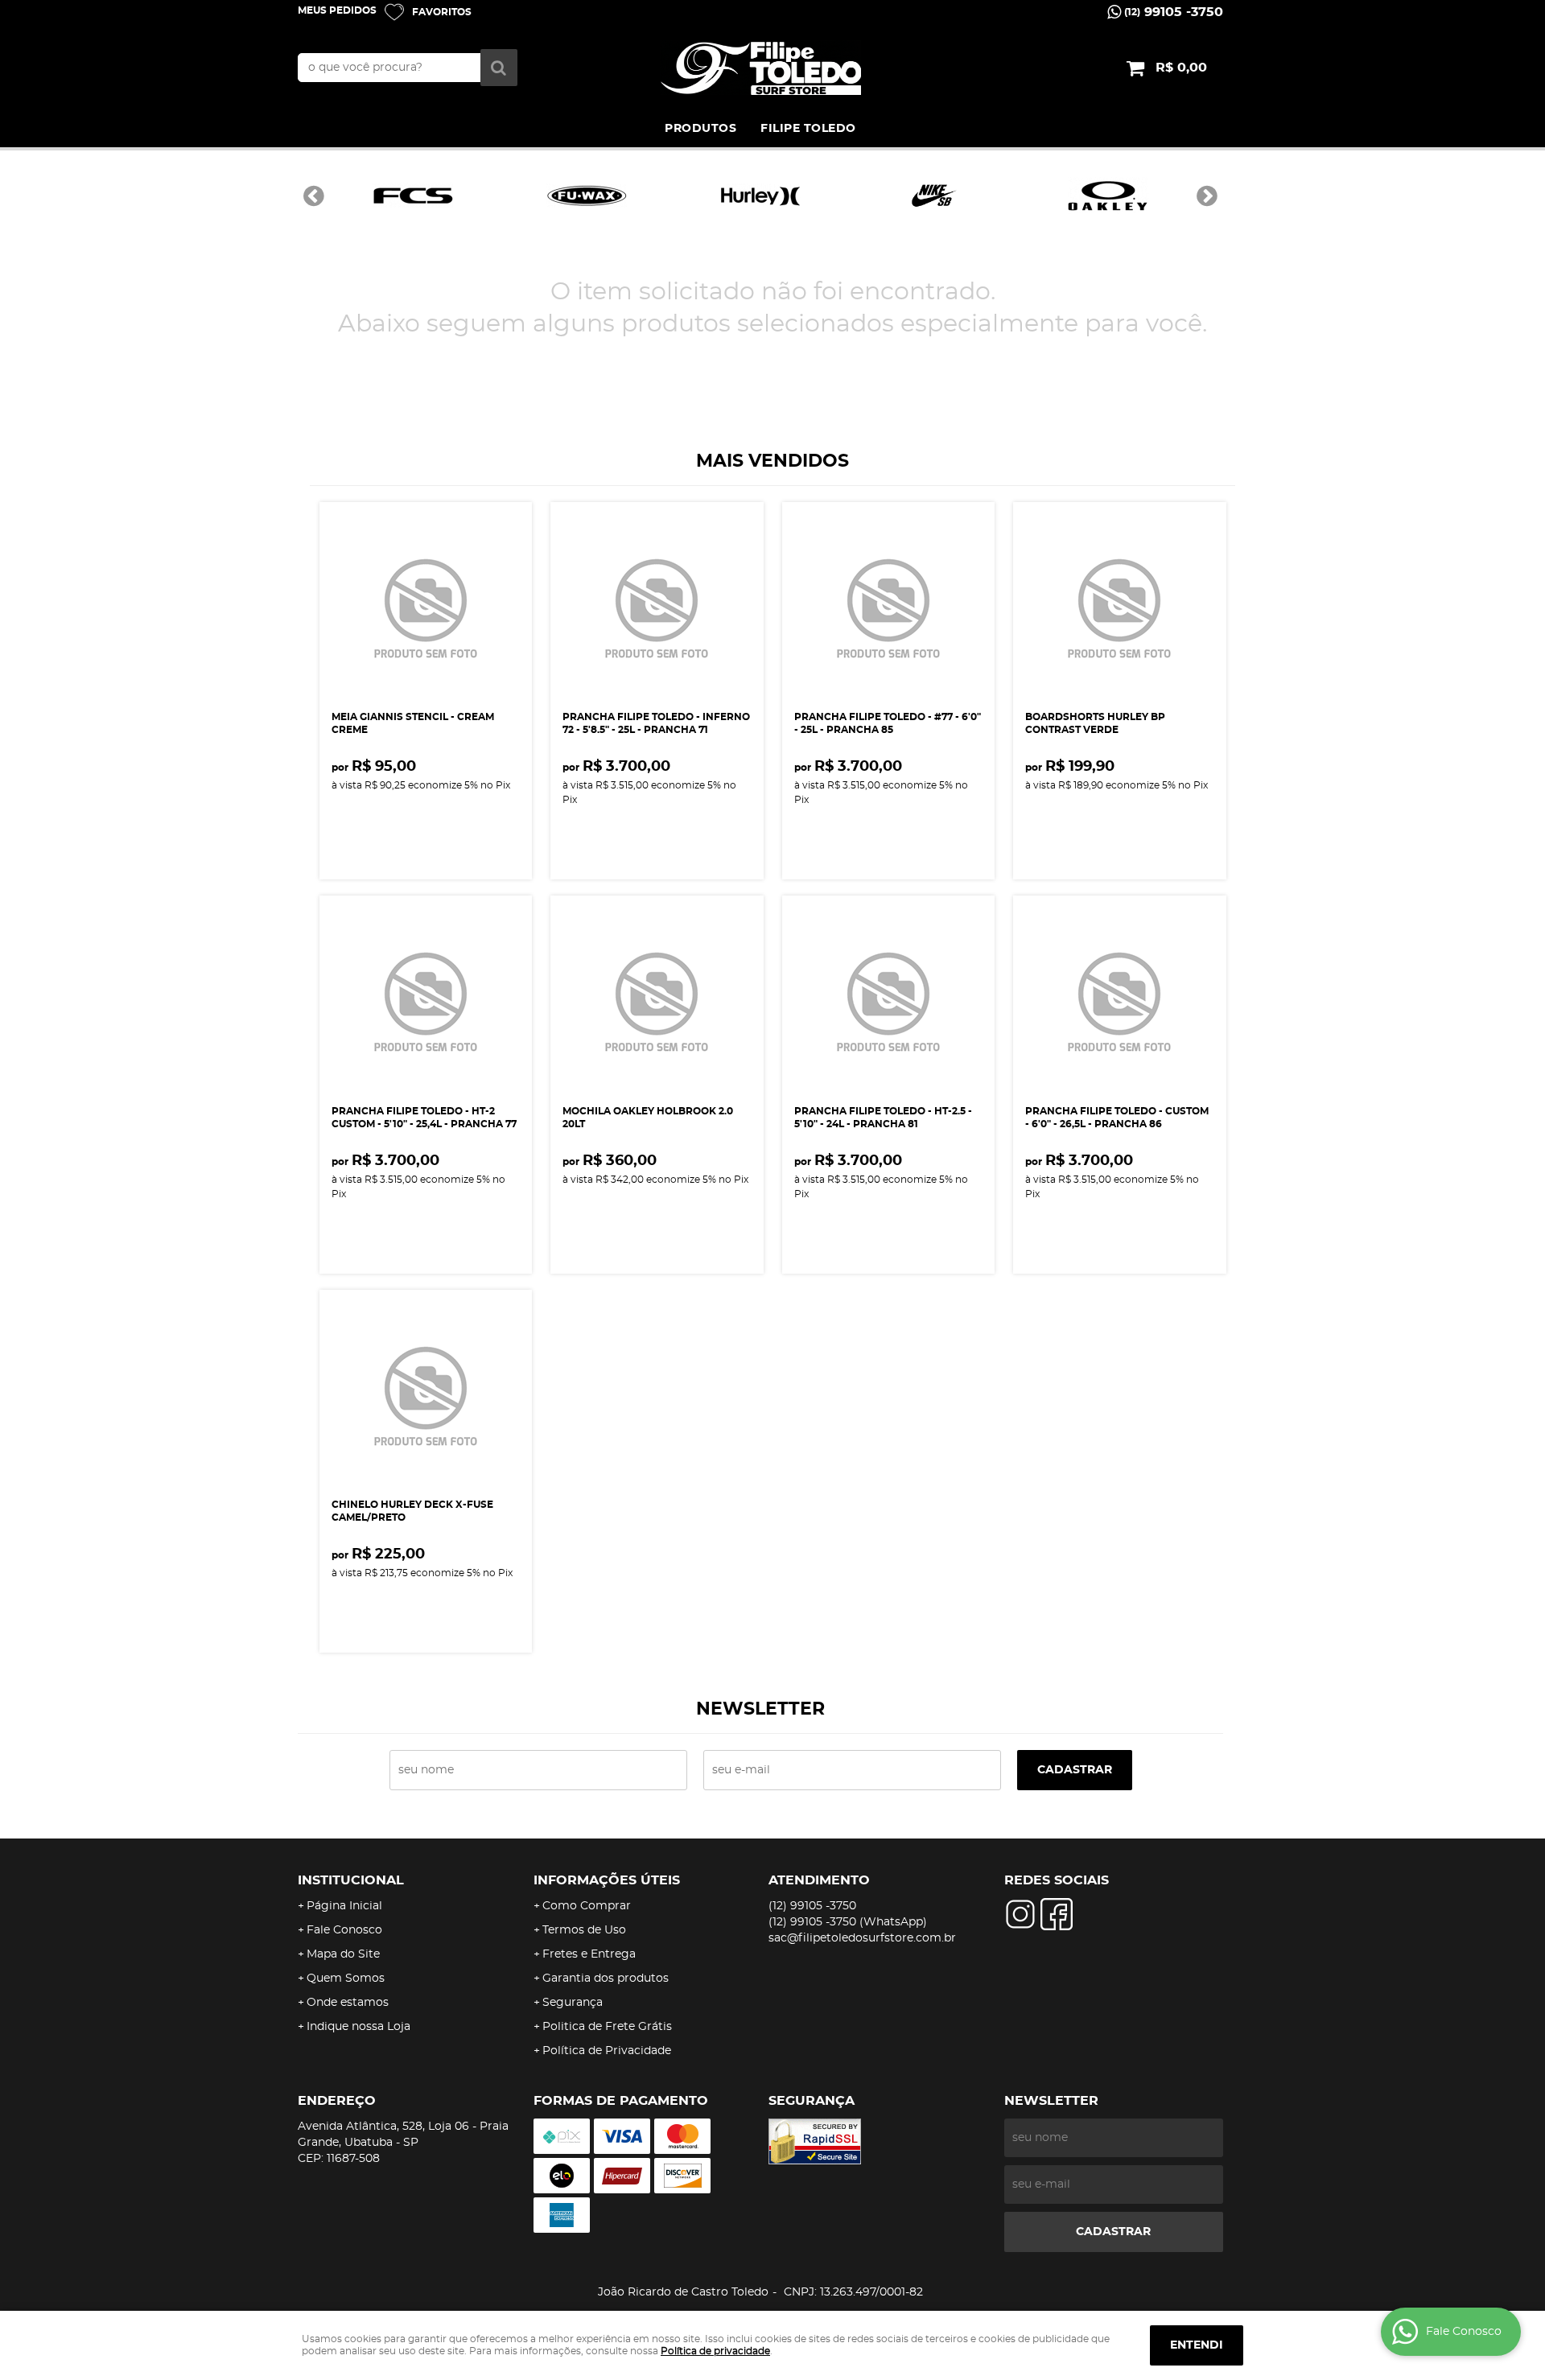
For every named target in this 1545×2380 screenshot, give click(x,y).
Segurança (573, 2003)
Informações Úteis (607, 1880)
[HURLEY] (760, 196)
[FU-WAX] (587, 196)
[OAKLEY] (1108, 196)
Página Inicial (344, 1906)
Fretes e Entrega (589, 1954)
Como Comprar (587, 1906)
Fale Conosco (344, 1930)
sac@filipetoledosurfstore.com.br (862, 1938)
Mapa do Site (343, 1954)
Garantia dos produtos (606, 1979)
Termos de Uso (584, 1930)
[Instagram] (1020, 1914)
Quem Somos (346, 1979)
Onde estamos (348, 2003)
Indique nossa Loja (358, 2027)
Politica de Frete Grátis (607, 2027)
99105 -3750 (1174, 12)
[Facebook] (1057, 1914)
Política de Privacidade (607, 2051)
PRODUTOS (700, 129)
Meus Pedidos (337, 10)
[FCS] (413, 196)
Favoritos (442, 12)
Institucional (351, 1880)
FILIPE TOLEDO (808, 129)
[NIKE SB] (934, 196)
